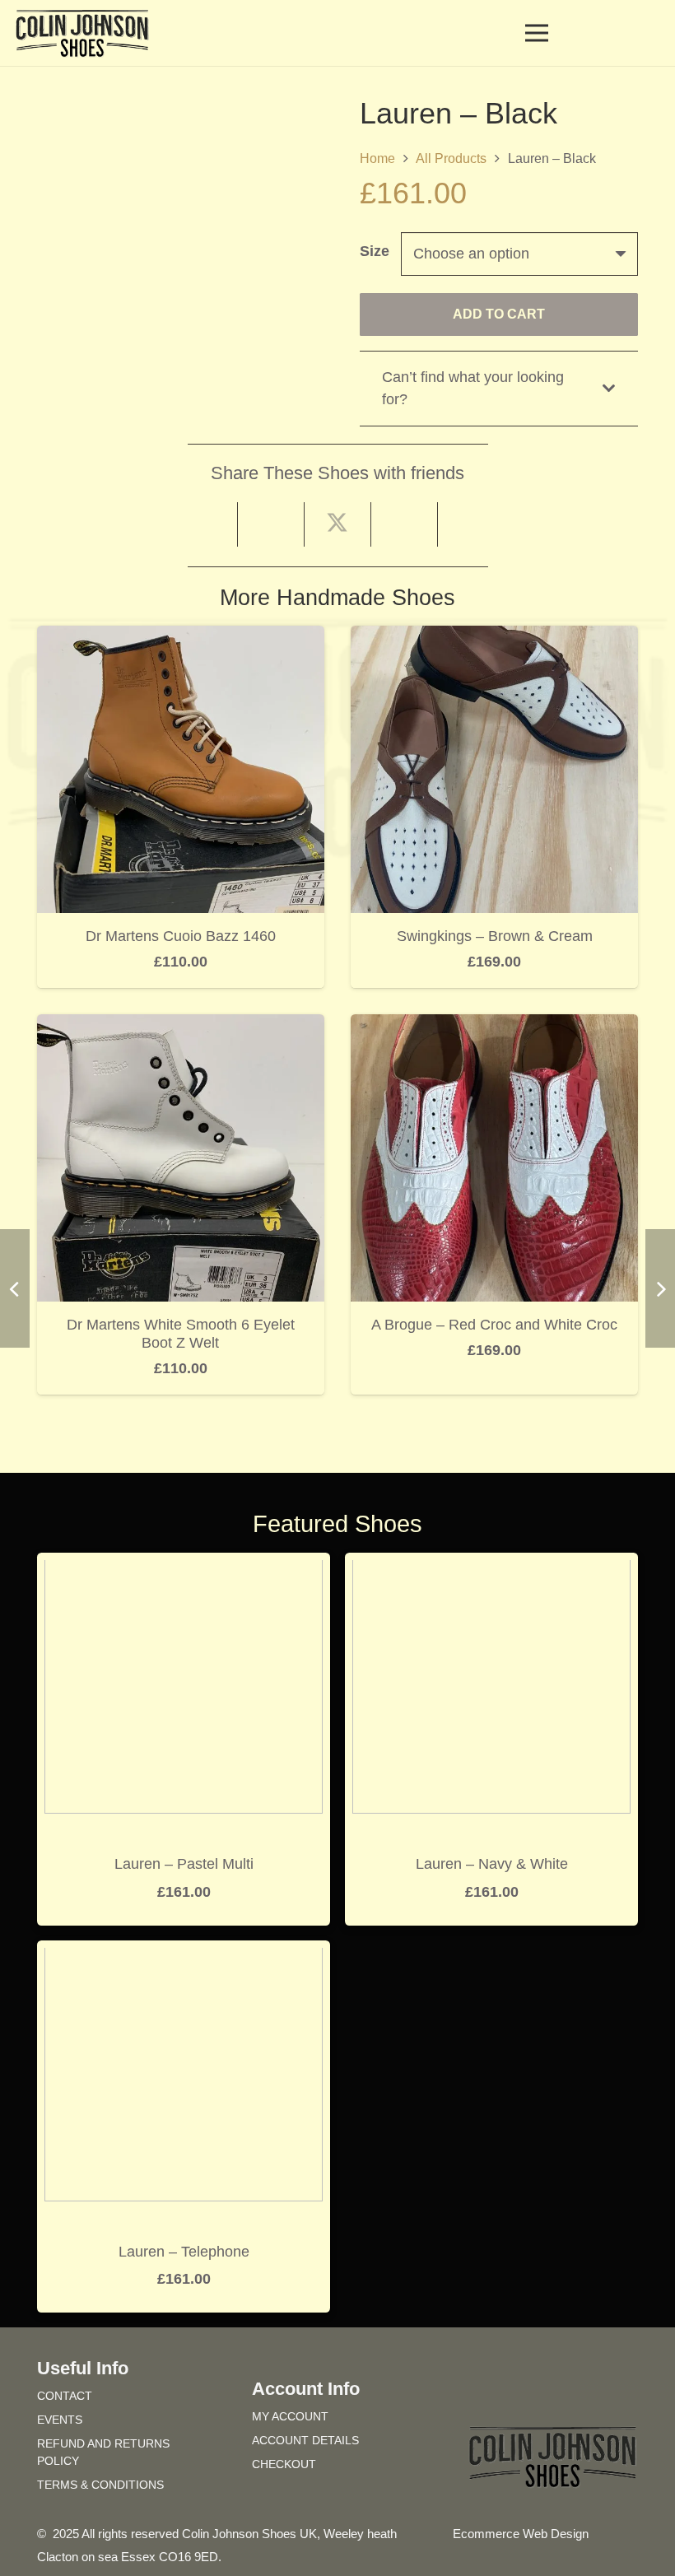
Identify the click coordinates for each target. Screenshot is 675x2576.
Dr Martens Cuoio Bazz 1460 (181, 936)
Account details (305, 2440)
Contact (65, 2396)
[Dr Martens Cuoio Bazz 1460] (181, 637)
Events (60, 2420)
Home (377, 158)
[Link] (620, 33)
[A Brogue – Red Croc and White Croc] (494, 1026)
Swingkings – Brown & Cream (495, 936)
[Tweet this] (338, 524)
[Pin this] (405, 524)
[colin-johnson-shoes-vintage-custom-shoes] (82, 33)
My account (290, 2416)
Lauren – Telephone (184, 2252)
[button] (649, 33)
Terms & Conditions (100, 2485)
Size (375, 251)
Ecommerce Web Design (521, 2534)
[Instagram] (582, 2393)
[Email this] (205, 524)
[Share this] (271, 524)
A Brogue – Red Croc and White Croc (494, 1325)
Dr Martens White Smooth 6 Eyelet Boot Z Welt (181, 1334)
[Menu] (537, 33)
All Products (451, 158)
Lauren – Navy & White (492, 1864)
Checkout (284, 2464)
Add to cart (499, 314)
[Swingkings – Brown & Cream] (494, 637)
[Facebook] (523, 2393)
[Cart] (586, 33)
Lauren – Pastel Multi (184, 1864)
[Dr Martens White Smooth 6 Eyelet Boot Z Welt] (181, 1026)
